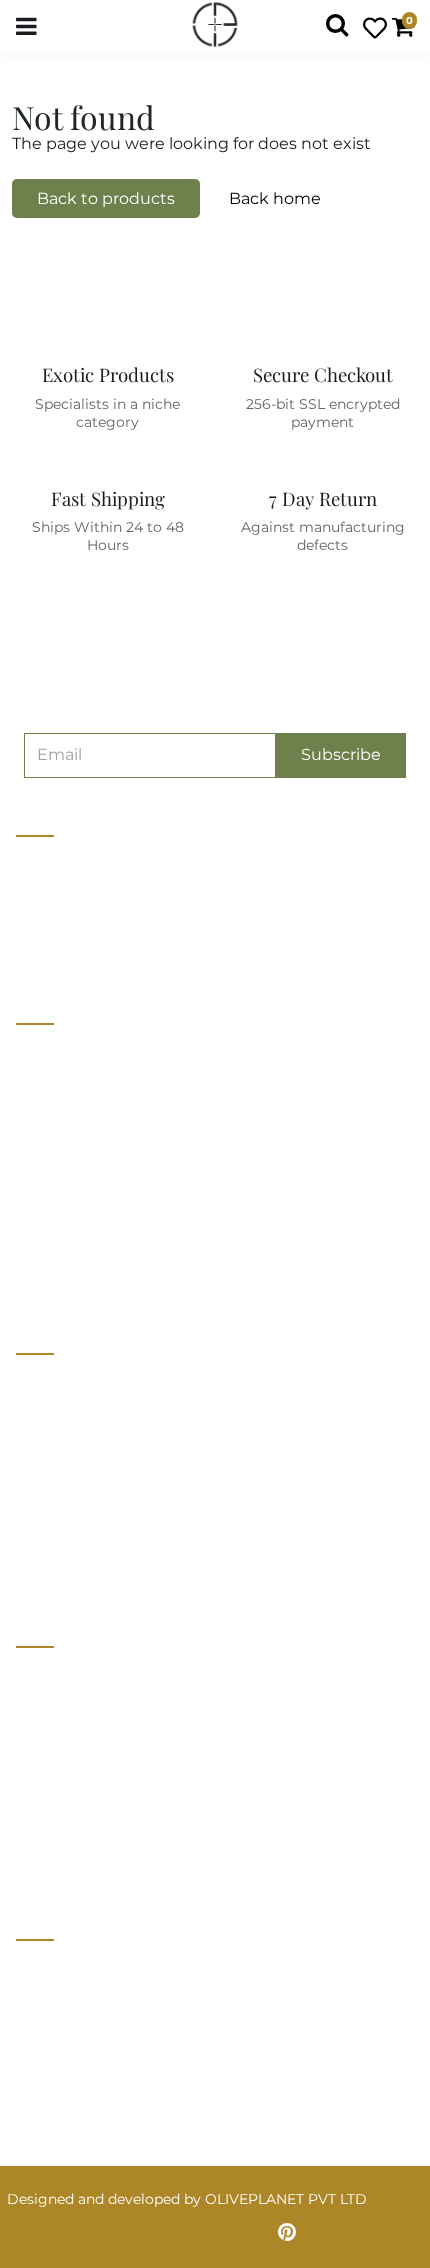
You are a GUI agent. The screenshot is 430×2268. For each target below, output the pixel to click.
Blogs (36, 1202)
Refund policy (64, 1276)
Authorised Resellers (87, 1532)
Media (37, 1165)
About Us (48, 1054)
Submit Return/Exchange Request (135, 1862)
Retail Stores (60, 1384)
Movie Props (59, 1458)
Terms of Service (74, 1239)
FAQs (35, 1825)
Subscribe (341, 754)
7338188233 (65, 1972)
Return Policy (63, 1751)
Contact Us (55, 1091)
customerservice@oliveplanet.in (137, 2014)
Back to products (106, 198)
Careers (42, 1128)
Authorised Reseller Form (105, 1569)
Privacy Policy (65, 1714)
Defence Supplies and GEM (110, 1421)
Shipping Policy (71, 1788)
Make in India (62, 1495)
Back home (275, 198)
